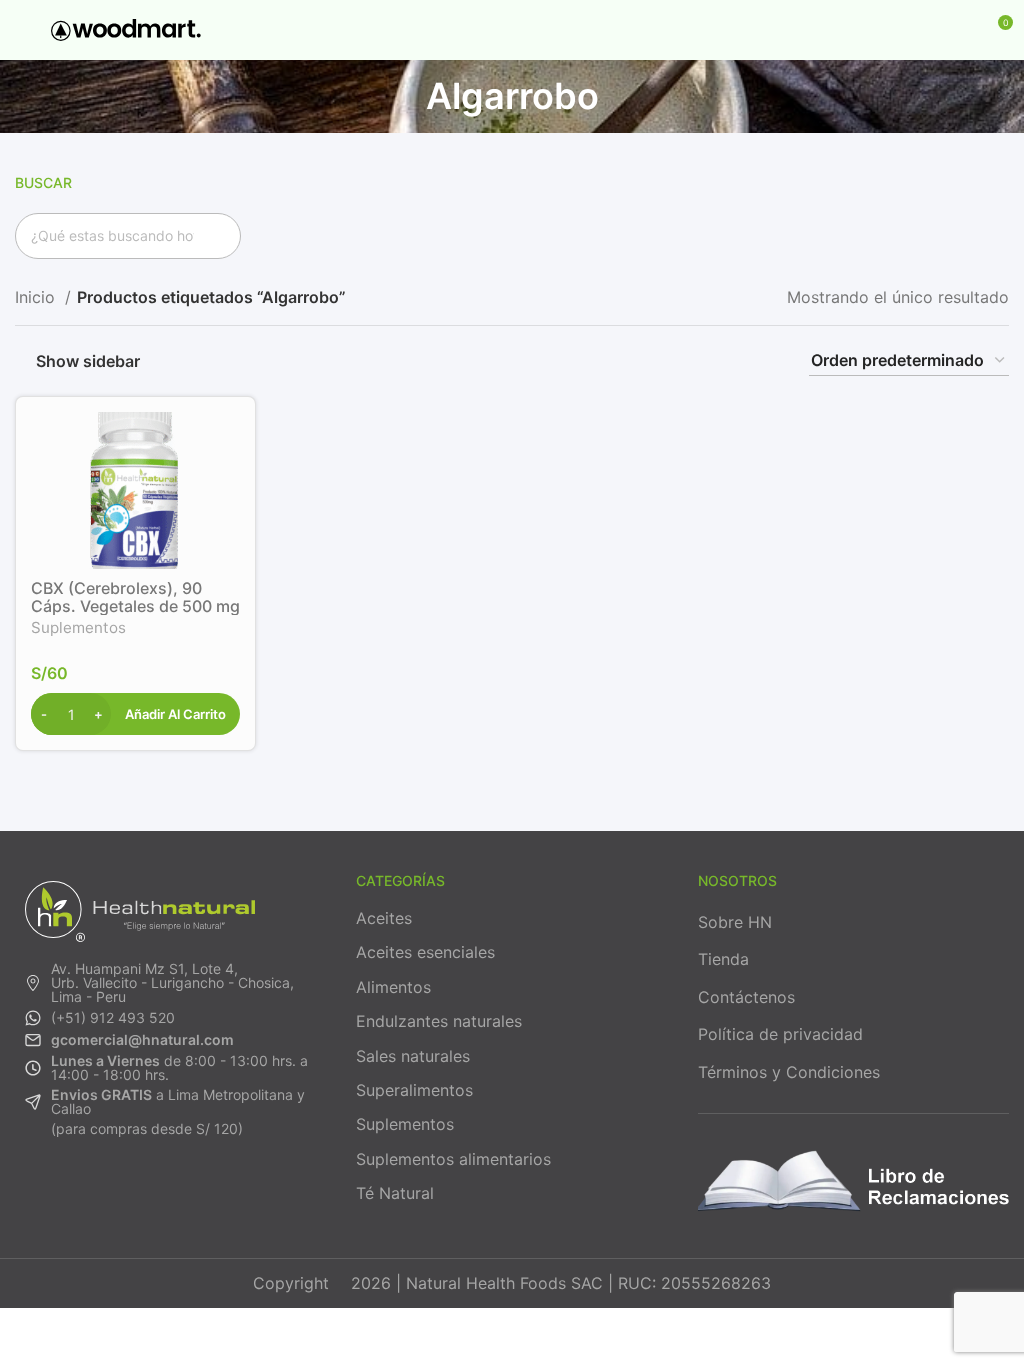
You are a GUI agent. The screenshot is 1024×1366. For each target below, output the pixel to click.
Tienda (723, 959)
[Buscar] (926, 30)
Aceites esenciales (425, 952)
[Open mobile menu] (23, 30)
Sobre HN (735, 922)
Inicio (37, 297)
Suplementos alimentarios (453, 1159)
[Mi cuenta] (960, 30)
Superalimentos (414, 1090)
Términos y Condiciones (789, 1072)
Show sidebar (88, 360)
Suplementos (78, 627)
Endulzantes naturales (439, 1021)
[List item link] (170, 983)
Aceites (384, 918)
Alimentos (393, 987)
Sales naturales (413, 1056)
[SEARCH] (218, 236)
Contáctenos (746, 997)
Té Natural (395, 1193)
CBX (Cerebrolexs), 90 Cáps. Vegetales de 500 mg (135, 597)
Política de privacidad (780, 1034)
